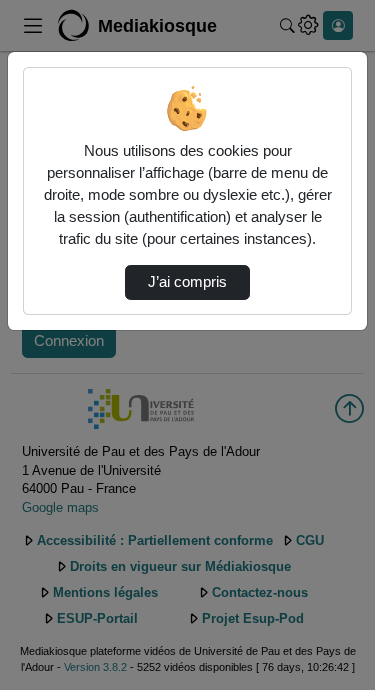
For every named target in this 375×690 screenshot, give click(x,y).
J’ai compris (187, 282)
